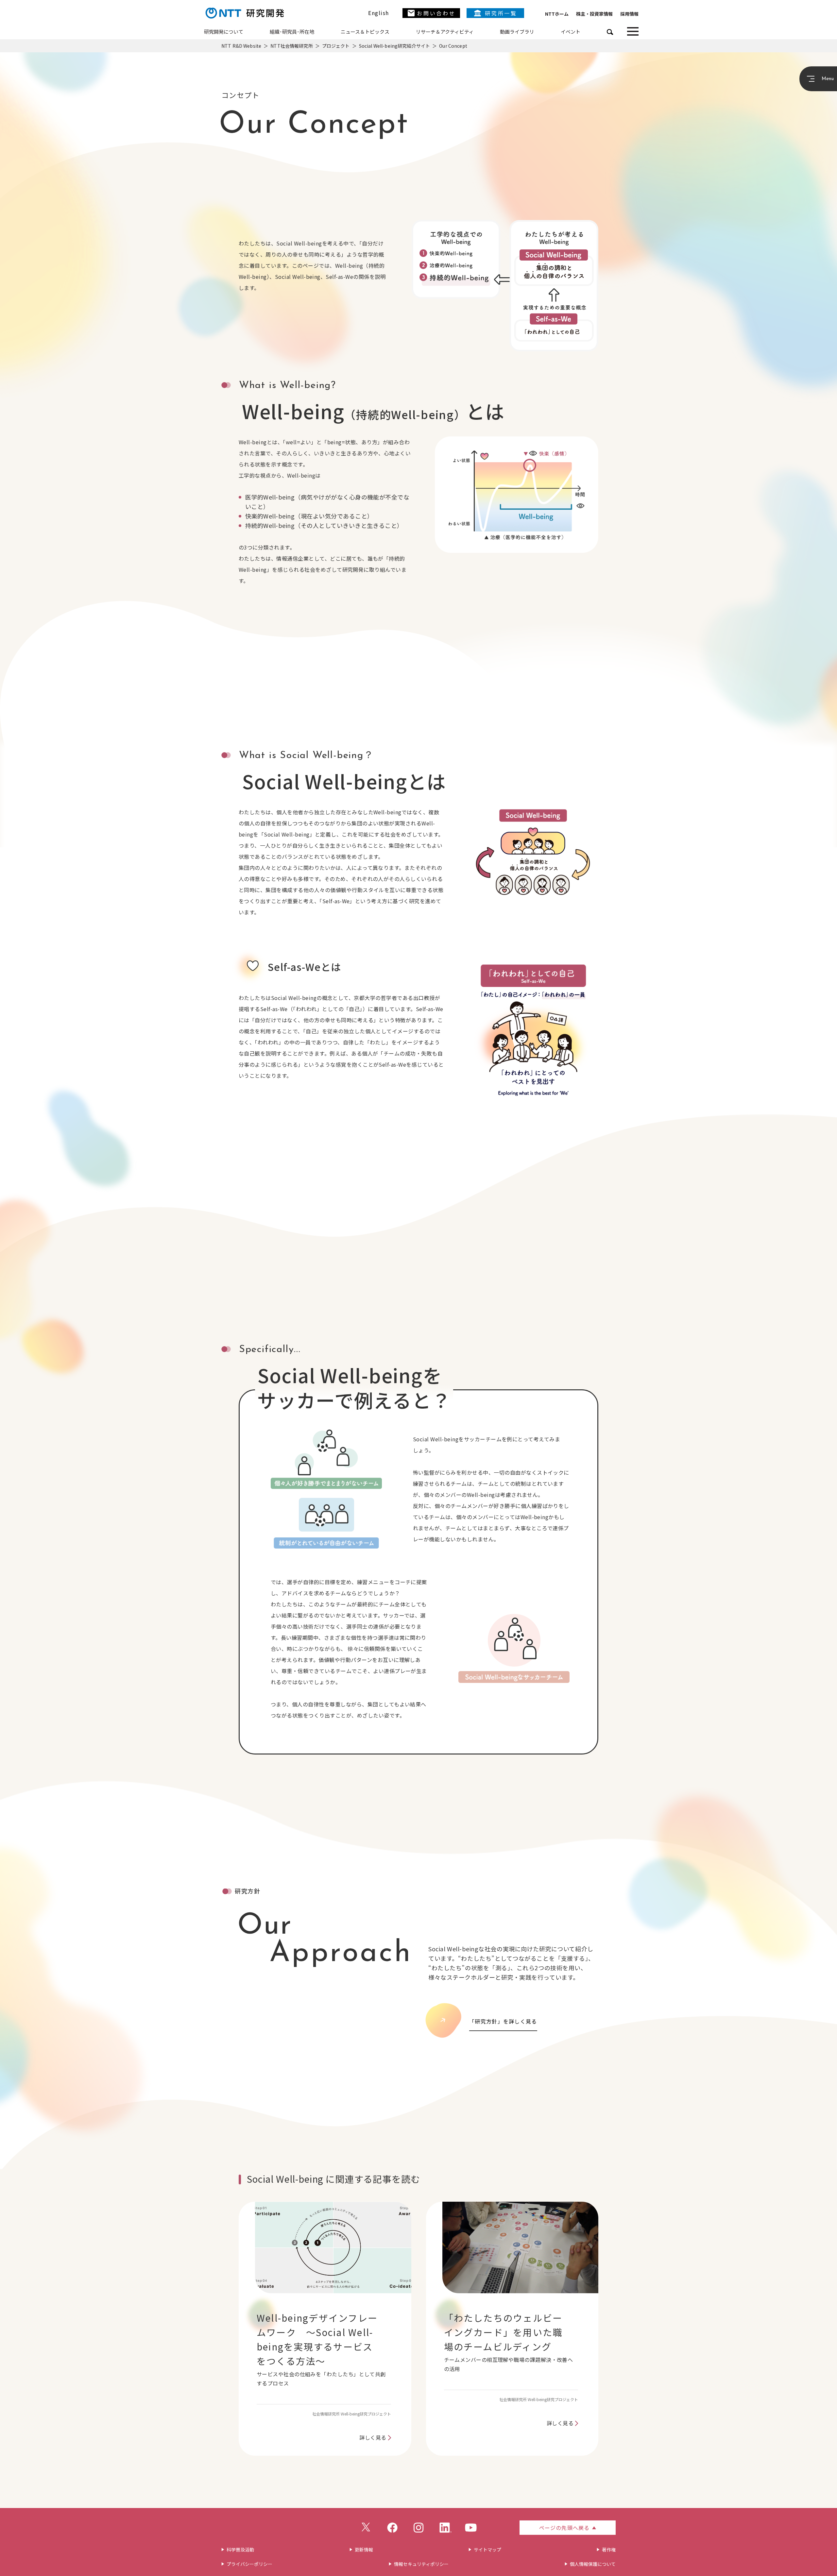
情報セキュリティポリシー (421, 2564)
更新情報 (364, 2550)
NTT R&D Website (241, 46)
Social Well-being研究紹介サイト (394, 46)
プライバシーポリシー (249, 2564)
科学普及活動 (240, 2550)
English (379, 13)
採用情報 (629, 14)
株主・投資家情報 (594, 14)
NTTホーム (557, 14)
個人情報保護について (593, 2564)
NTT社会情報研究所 (291, 46)
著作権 (609, 2550)
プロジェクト (336, 46)
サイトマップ (487, 2550)
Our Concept (453, 46)
